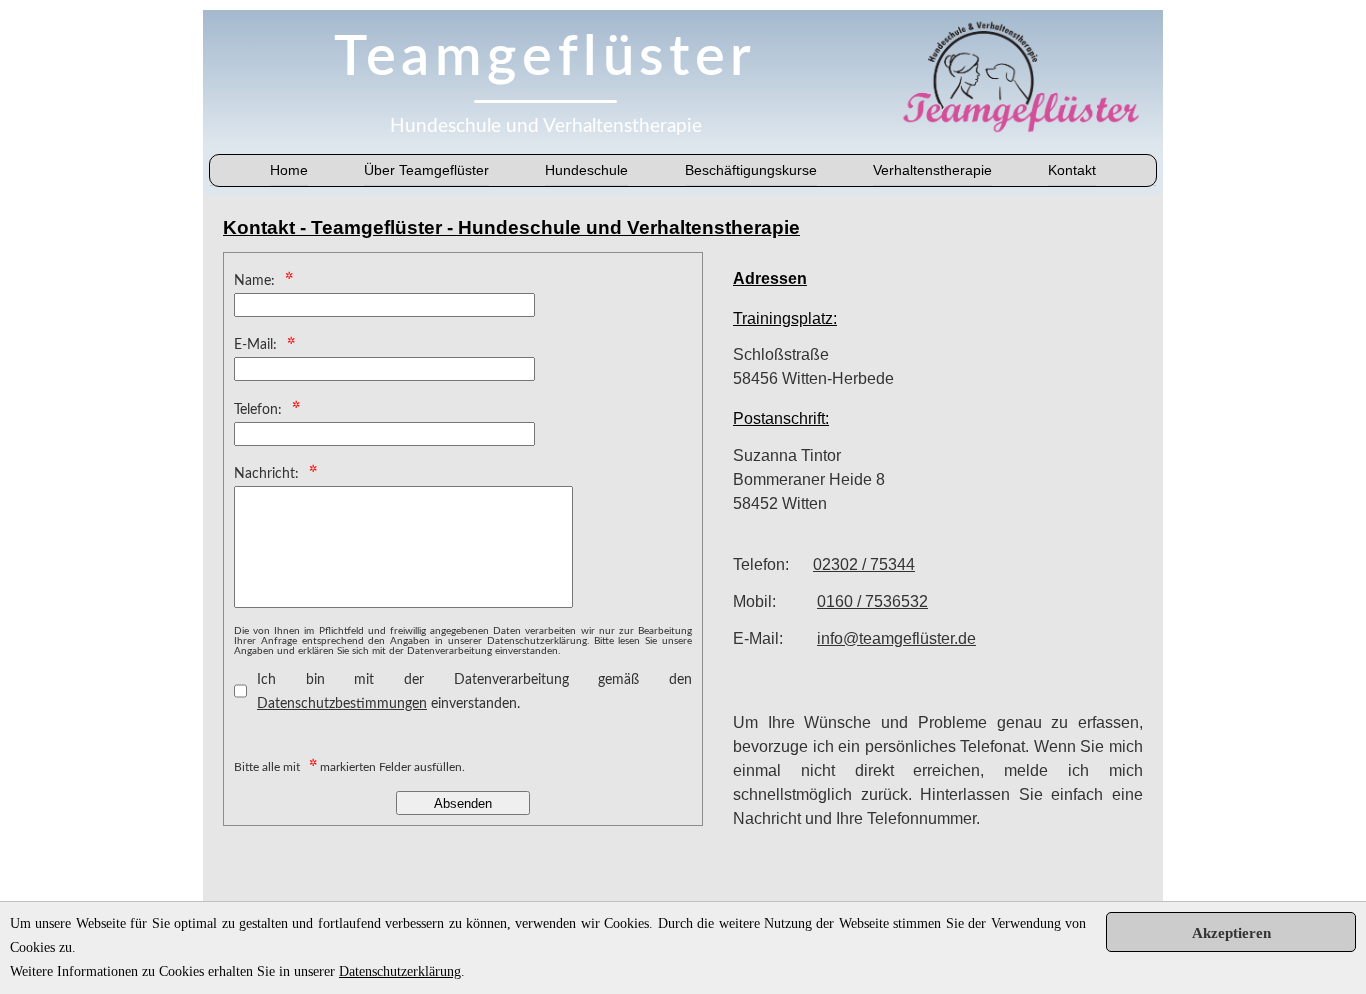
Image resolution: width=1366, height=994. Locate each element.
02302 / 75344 (864, 564)
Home (289, 170)
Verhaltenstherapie (932, 170)
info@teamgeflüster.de (896, 638)
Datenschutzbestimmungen (342, 704)
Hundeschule (586, 170)
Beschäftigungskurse (751, 170)
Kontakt (1072, 170)
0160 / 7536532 (872, 601)
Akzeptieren (1231, 932)
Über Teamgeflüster (426, 170)
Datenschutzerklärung (400, 971)
